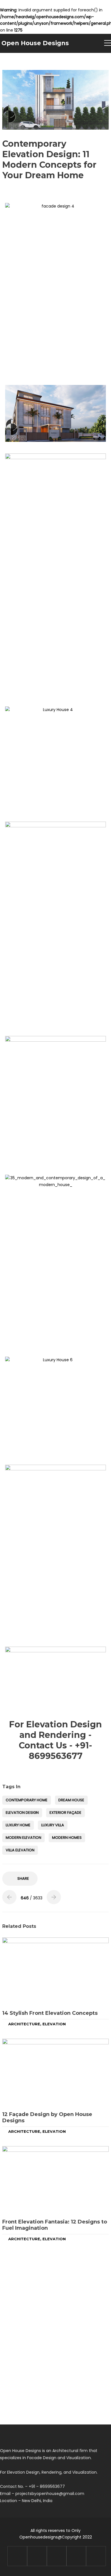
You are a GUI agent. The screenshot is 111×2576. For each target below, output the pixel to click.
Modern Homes (67, 1838)
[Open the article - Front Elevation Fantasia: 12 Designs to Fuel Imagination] (55, 2180)
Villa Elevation (20, 1850)
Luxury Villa (53, 1825)
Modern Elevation (23, 1838)
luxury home (18, 1825)
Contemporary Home (27, 1800)
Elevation (54, 2024)
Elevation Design (22, 1813)
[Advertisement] (55, 322)
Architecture (24, 2024)
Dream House (71, 1800)
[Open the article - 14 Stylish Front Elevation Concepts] (55, 1971)
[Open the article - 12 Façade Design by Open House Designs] (55, 2073)
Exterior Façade (65, 1813)
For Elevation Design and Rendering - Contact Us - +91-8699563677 (55, 1740)
